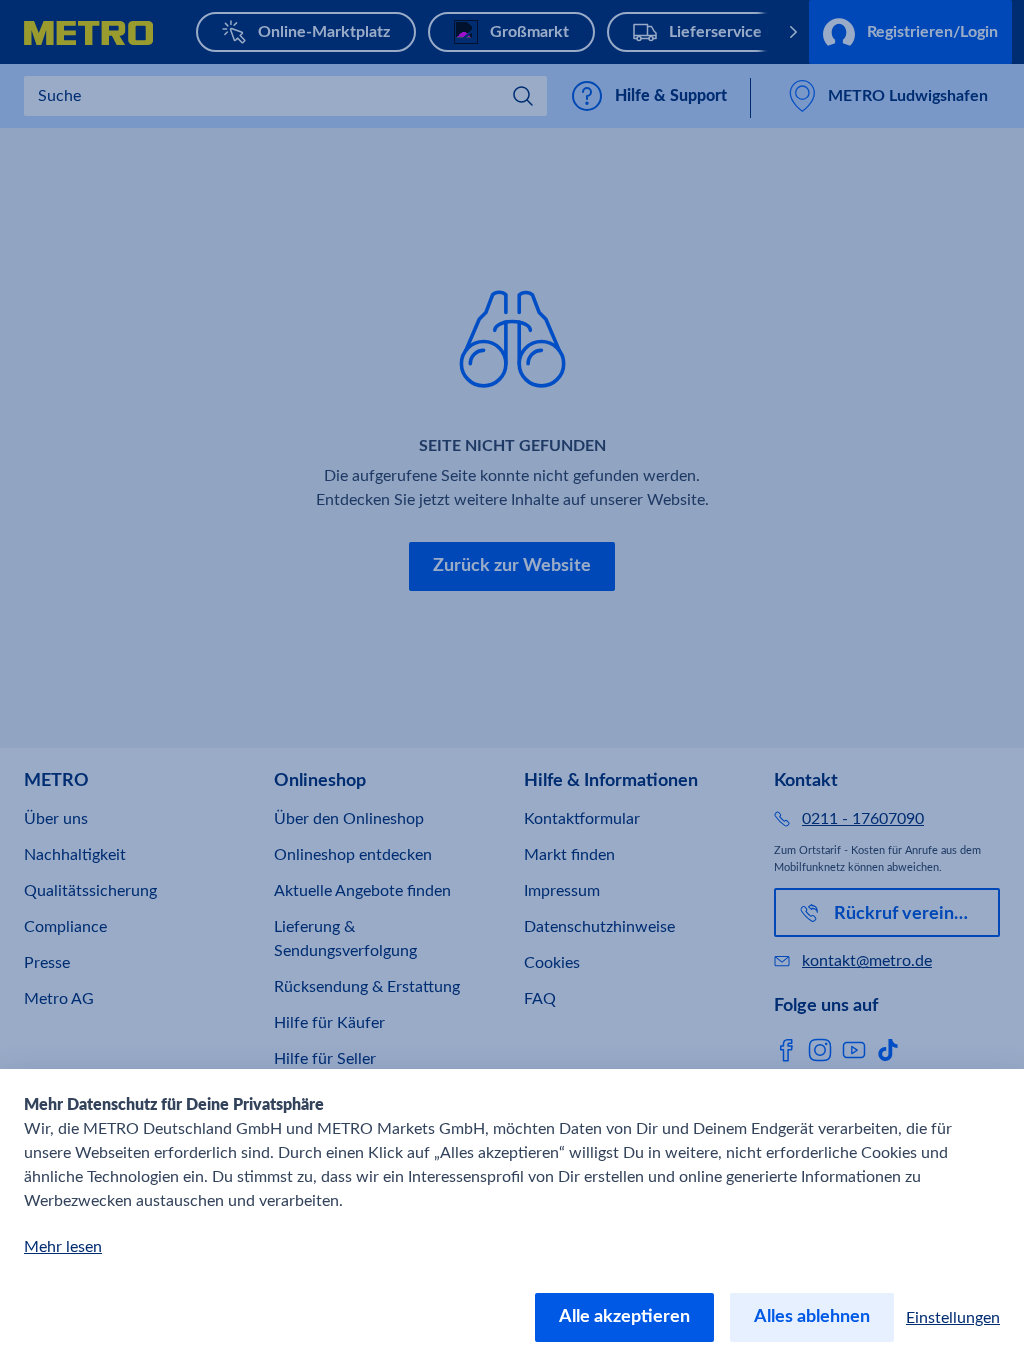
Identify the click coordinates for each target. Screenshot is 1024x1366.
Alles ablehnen (812, 1317)
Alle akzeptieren (624, 1317)
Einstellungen (953, 1318)
